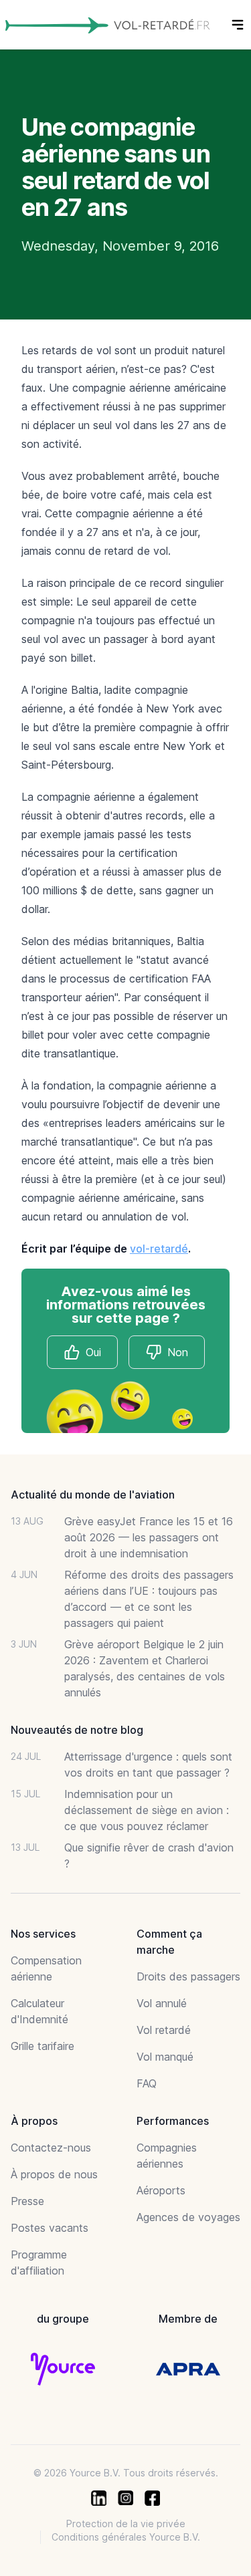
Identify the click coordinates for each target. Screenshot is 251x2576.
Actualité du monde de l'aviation (93, 1495)
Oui (93, 1352)
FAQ (147, 2083)
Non (178, 1352)
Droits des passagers (188, 1976)
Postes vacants (50, 2228)
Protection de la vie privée (126, 2524)
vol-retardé (159, 1249)
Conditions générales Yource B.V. (126, 2537)
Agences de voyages (188, 2217)
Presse (27, 2201)
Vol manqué (165, 2057)
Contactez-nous (51, 2148)
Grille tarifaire (43, 2046)
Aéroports (161, 2190)
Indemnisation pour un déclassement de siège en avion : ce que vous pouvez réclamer (147, 1810)
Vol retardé (164, 2030)
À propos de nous (54, 2174)
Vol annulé (162, 2003)
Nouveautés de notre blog (77, 1730)
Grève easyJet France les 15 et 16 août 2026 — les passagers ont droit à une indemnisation (149, 1537)
